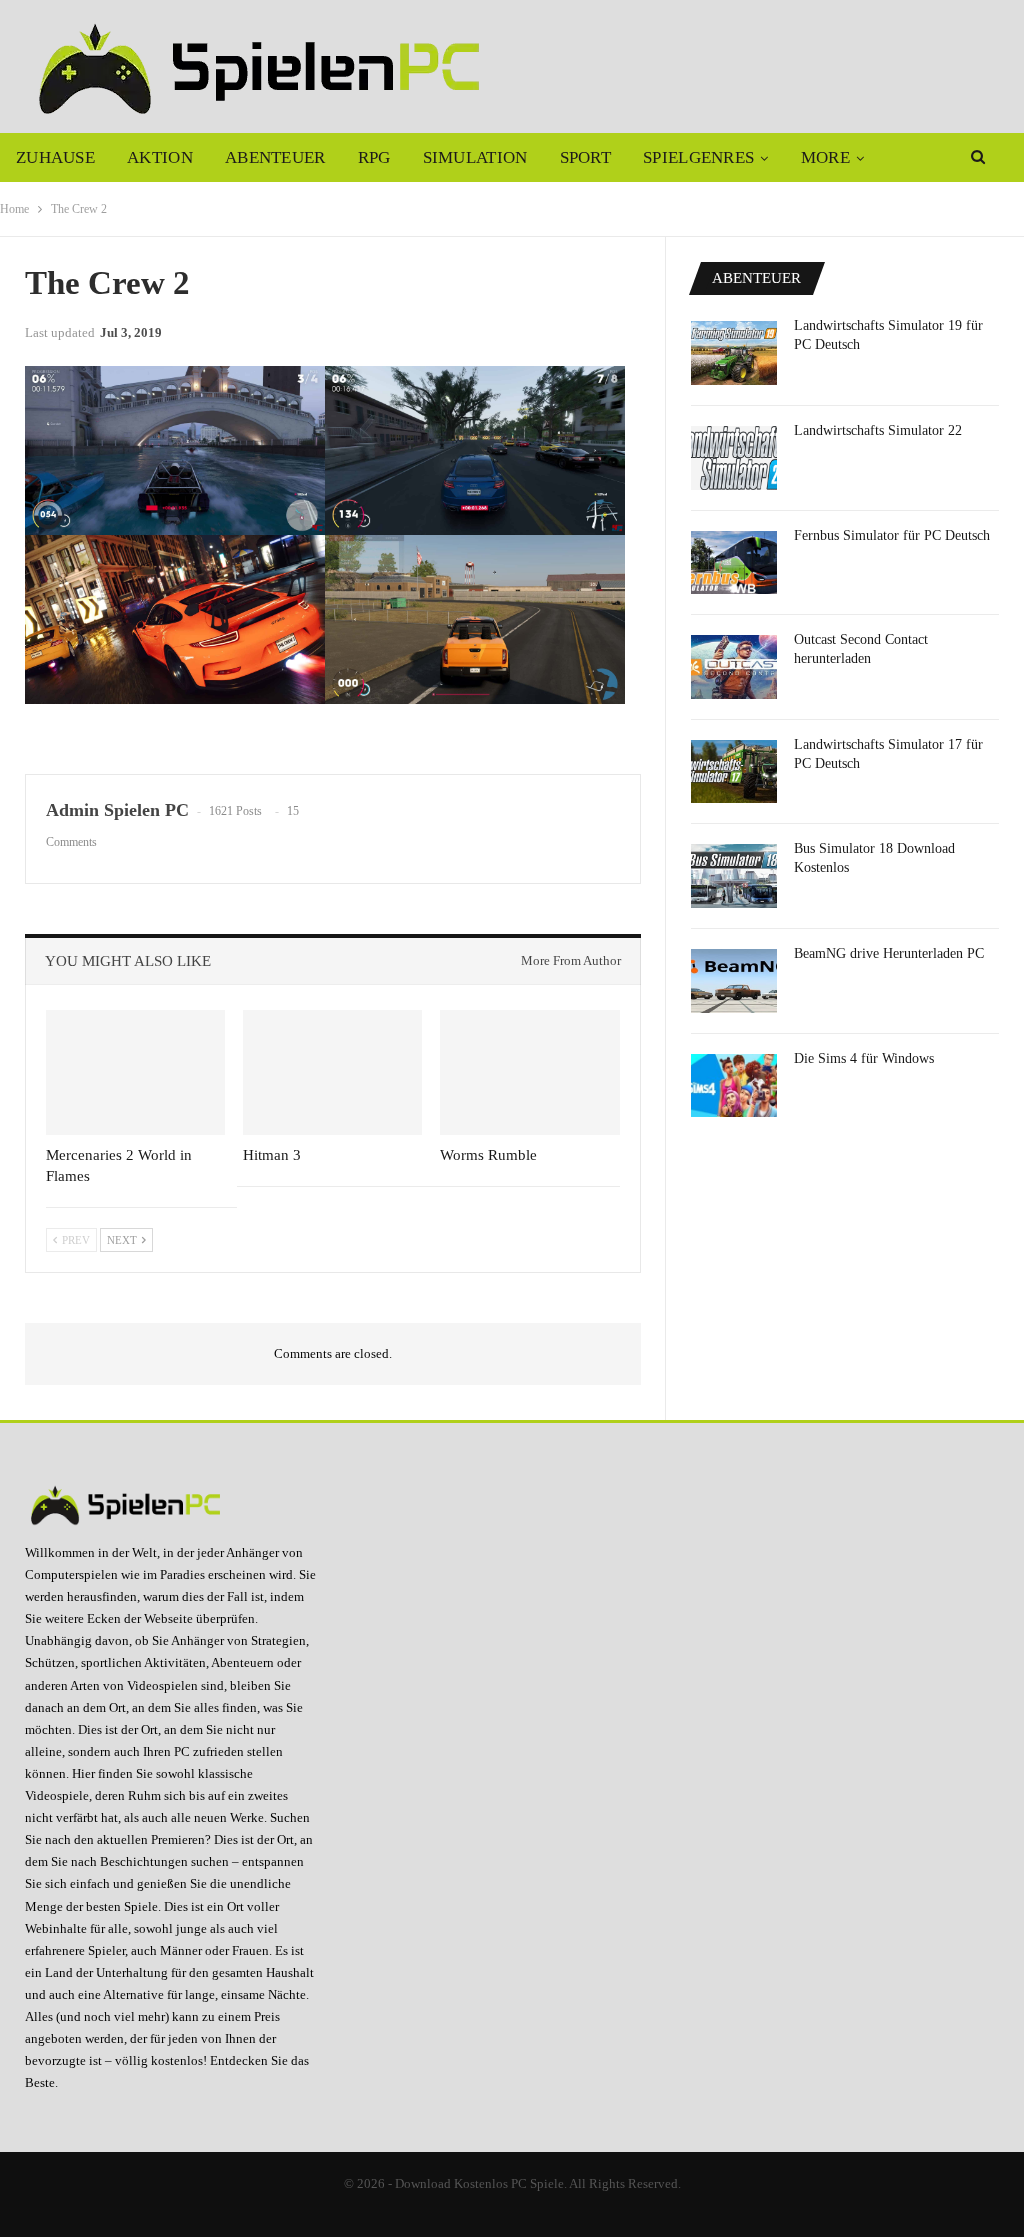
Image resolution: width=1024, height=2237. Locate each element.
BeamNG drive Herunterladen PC (889, 953)
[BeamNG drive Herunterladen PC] (734, 981)
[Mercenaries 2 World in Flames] (135, 1072)
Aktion (160, 157)
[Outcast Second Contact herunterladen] (734, 667)
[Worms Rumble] (529, 1072)
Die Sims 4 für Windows (864, 1058)
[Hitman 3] (332, 1072)
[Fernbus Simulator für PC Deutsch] (734, 563)
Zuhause (55, 157)
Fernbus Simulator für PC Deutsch (892, 535)
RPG (374, 157)
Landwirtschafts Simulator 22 (878, 430)
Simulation (475, 157)
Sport (586, 157)
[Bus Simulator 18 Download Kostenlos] (734, 876)
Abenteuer (275, 157)
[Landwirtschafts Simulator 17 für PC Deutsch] (734, 772)
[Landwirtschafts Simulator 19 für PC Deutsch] (734, 353)
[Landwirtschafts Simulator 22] (734, 458)
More (825, 157)
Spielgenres (698, 157)
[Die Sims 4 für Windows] (734, 1086)
